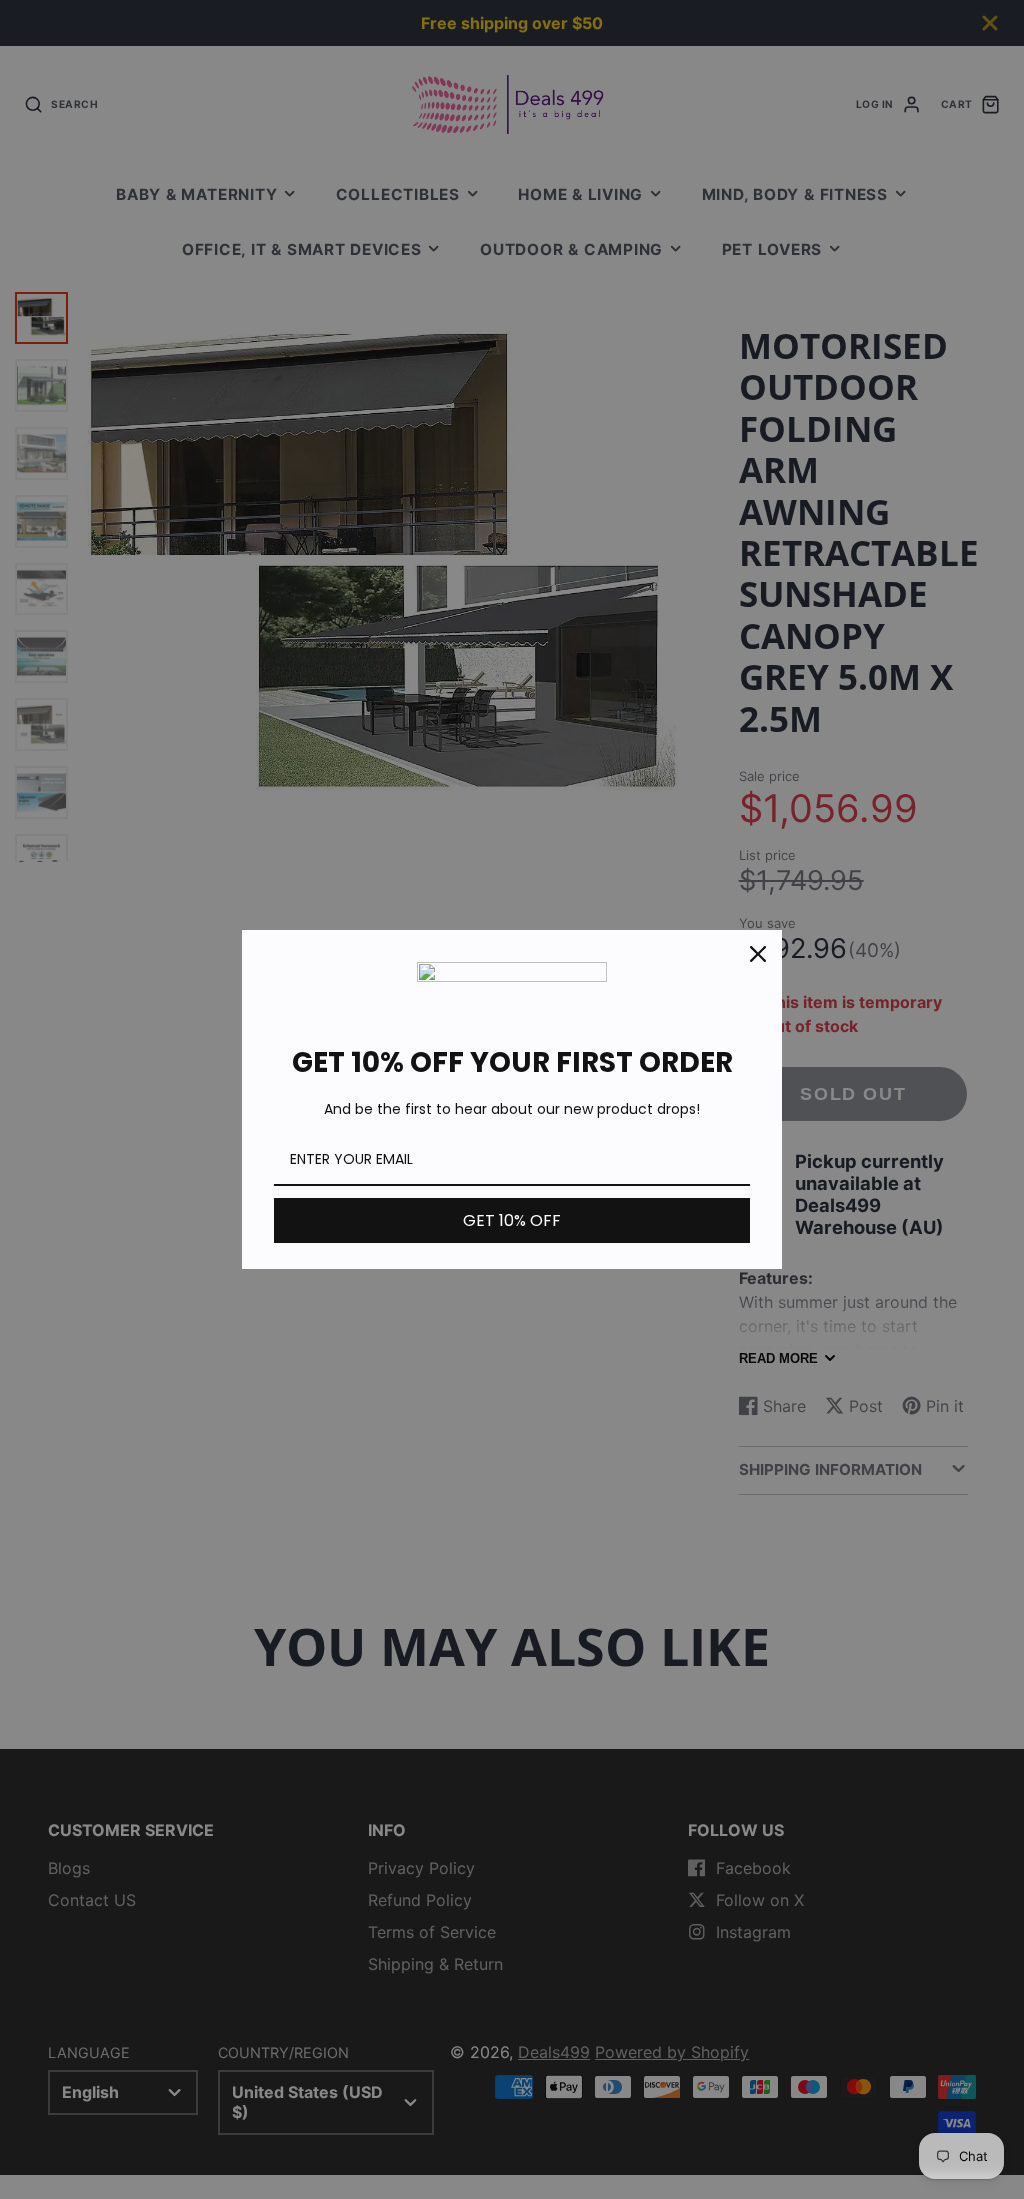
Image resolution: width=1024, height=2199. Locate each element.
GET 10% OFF (512, 1220)
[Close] (758, 954)
